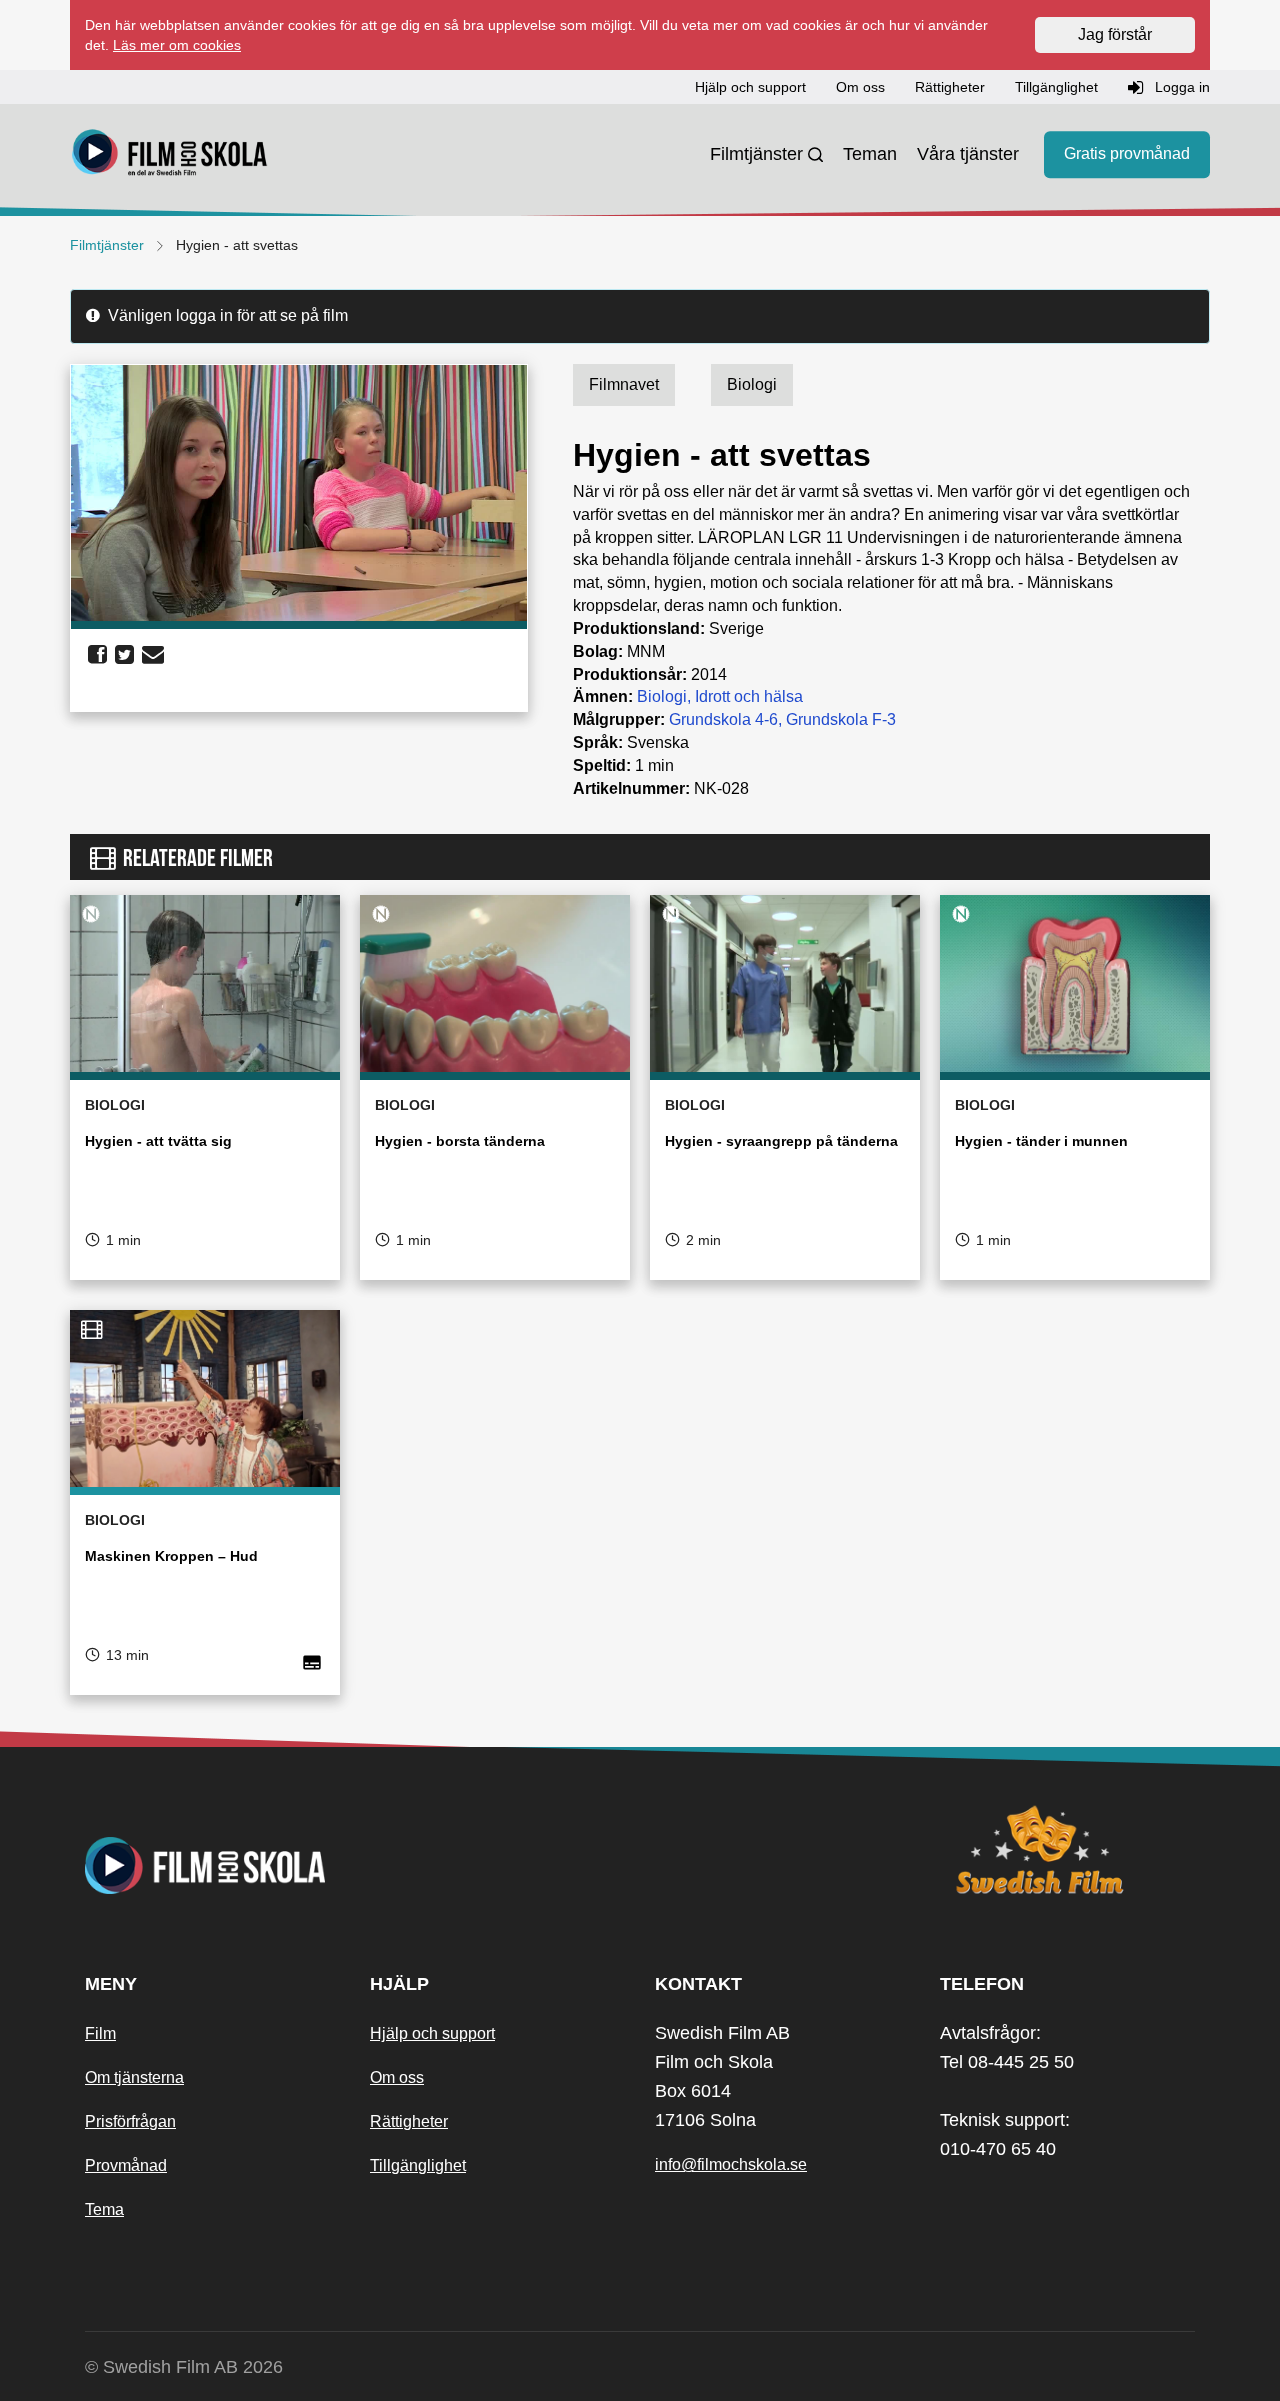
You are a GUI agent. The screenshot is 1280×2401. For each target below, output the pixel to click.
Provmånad (126, 2165)
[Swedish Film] (1067, 1850)
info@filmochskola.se (731, 2164)
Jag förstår (1115, 34)
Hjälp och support (432, 2033)
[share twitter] (124, 655)
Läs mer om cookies (177, 45)
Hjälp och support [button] (750, 87)
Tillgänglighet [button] (1056, 87)
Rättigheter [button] (950, 87)
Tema (104, 2209)
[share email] (153, 655)
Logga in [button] (1180, 87)
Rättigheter (409, 2121)
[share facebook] (97, 655)
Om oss (397, 2077)
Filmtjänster (756, 154)
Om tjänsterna (134, 2077)
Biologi (662, 696)
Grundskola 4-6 (723, 719)
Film (100, 2033)
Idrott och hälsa (749, 696)
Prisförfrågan (130, 2121)
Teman (870, 154)
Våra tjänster (968, 154)
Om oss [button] (860, 87)
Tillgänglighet (418, 2165)
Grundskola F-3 (841, 719)
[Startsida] (170, 155)
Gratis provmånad (1127, 154)
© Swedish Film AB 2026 (184, 2367)
